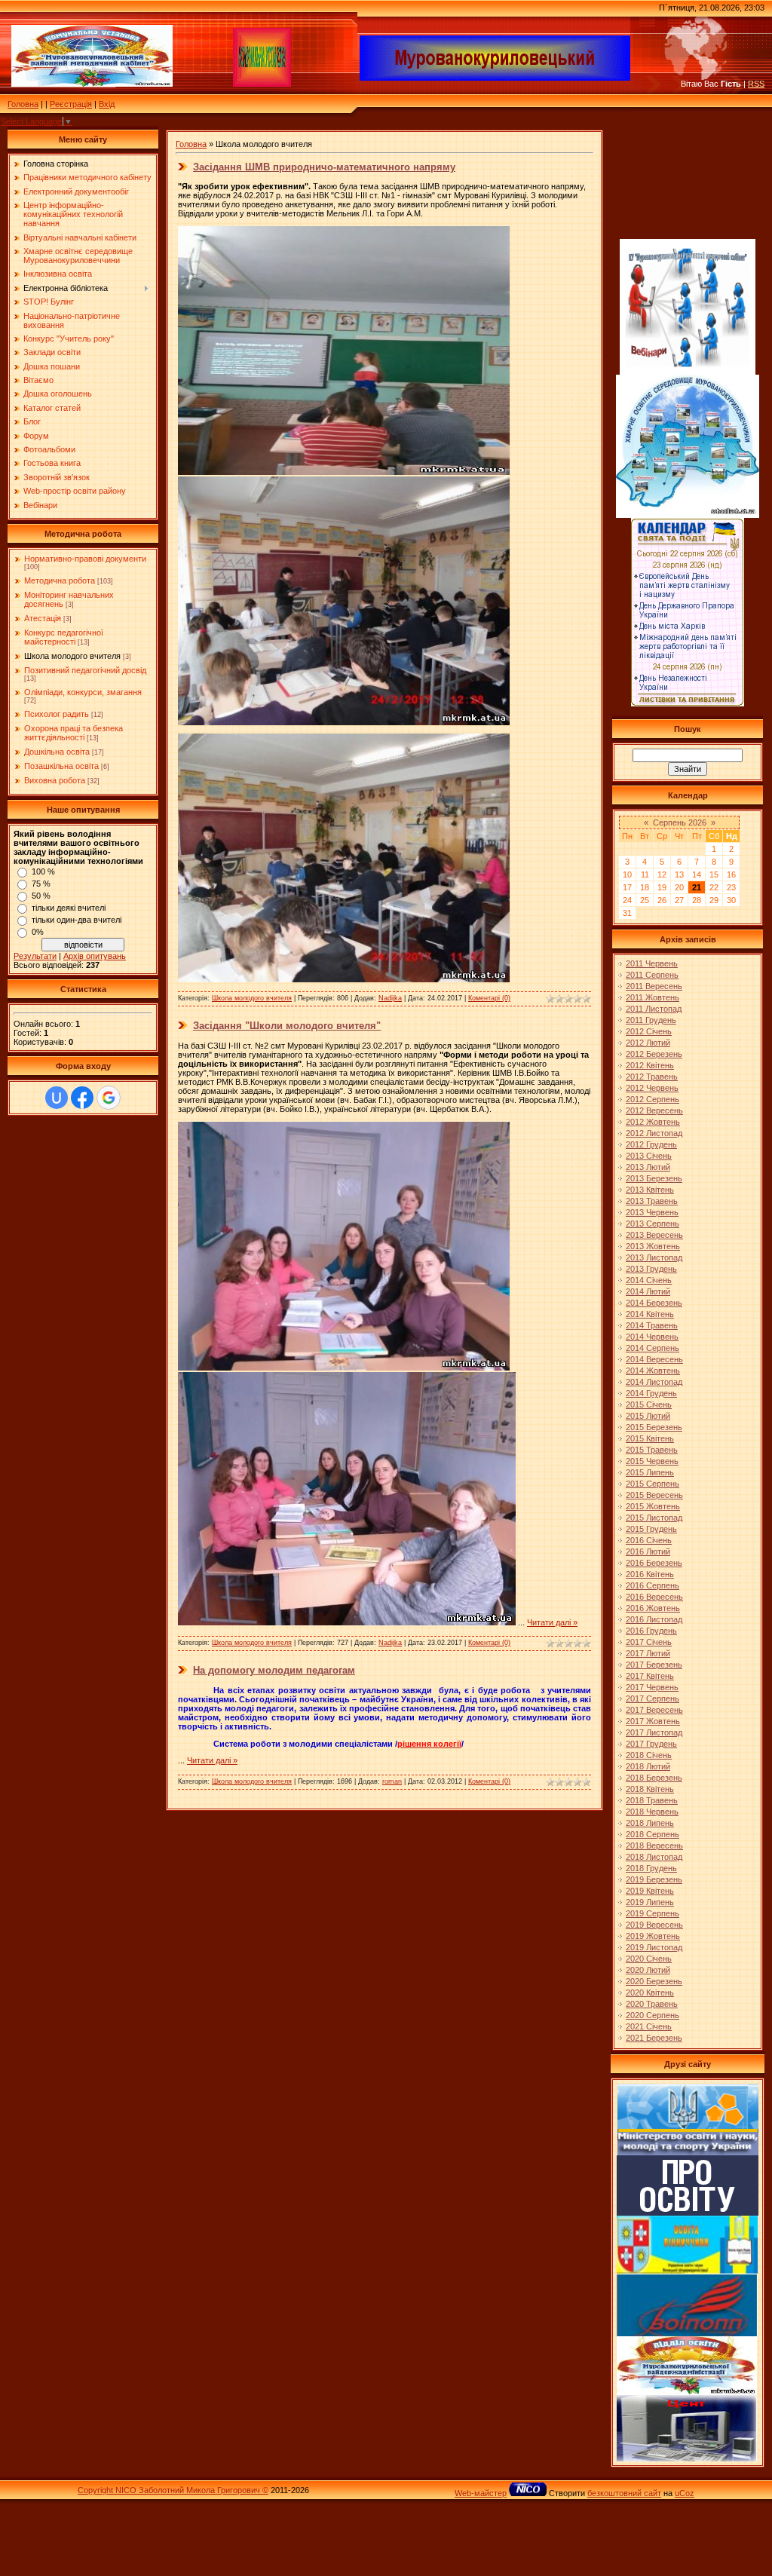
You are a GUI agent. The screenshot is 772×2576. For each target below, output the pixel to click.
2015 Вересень (654, 1495)
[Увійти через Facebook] (82, 1098)
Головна (23, 104)
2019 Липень (650, 1902)
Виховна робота (55, 780)
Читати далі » (552, 1622)
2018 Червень (652, 1812)
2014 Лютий (648, 1291)
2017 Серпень (653, 1698)
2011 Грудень (651, 1020)
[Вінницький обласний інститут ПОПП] (687, 2333)
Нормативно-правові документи (85, 559)
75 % (41, 884)
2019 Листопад (654, 1947)
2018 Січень (649, 1755)
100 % (43, 871)
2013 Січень (649, 1156)
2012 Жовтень (653, 1122)
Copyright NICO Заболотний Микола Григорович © (173, 2490)
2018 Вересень (654, 1845)
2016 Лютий (648, 1551)
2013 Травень (652, 1201)
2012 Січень (649, 1031)
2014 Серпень (653, 1348)
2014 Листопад (654, 1382)
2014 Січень (649, 1280)
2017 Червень (652, 1687)
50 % (41, 896)
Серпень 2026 (680, 822)
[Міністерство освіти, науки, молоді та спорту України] (688, 2152)
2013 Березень (654, 1178)
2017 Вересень (654, 1710)
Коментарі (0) (489, 998)
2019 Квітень (650, 1891)
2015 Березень (654, 1427)
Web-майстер (481, 2493)
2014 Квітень (650, 1314)
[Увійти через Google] (109, 1098)
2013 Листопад (654, 1257)
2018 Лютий (648, 1766)
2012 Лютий (648, 1043)
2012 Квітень (650, 1065)
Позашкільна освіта (61, 766)
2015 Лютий (648, 1416)
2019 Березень (654, 1879)
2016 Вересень (654, 1597)
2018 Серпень (653, 1834)
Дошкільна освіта (57, 752)
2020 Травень (652, 2004)
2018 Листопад (654, 1857)
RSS (756, 84)
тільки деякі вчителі (69, 908)
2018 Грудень (651, 1868)
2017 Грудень (651, 1744)
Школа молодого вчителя (72, 656)
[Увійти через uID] (57, 1098)
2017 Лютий (648, 1653)
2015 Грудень (651, 1529)
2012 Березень (654, 1054)
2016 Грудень (651, 1631)
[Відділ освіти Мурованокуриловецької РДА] (687, 2392)
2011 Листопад (654, 1009)
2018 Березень (654, 1778)
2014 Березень (654, 1303)
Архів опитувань (95, 956)
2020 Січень (649, 1959)
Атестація (43, 618)
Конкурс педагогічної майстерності (64, 637)
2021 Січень (649, 2026)
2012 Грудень (651, 1144)
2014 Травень (652, 1325)
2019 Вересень (654, 1925)
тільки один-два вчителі (77, 920)
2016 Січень (649, 1540)
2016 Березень (654, 1563)
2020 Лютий (648, 1970)
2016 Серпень (653, 1585)
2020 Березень (654, 1981)
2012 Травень (652, 1077)
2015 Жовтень (653, 1506)
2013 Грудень (651, 1269)
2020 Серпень (653, 2015)
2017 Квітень (650, 1676)
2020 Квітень (650, 1992)
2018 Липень (650, 1823)
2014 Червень (652, 1337)
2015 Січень (649, 1404)
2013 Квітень (650, 1190)
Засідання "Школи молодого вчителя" (287, 1026)
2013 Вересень (654, 1235)
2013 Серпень (653, 1224)
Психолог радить (57, 714)
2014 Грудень (651, 1393)
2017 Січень (649, 1642)
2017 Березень (654, 1665)
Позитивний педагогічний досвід (85, 670)
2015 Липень (650, 1472)
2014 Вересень (654, 1359)
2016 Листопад (654, 1619)
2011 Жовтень (653, 997)
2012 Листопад (654, 1133)
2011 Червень (652, 963)
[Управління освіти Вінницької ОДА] (687, 2271)
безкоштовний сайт (624, 2493)
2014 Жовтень (653, 1371)
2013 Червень (652, 1212)
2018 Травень (652, 1800)
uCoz (685, 2493)
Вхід (107, 104)
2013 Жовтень (653, 1246)
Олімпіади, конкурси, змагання (83, 692)
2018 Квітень (650, 1789)
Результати (35, 956)
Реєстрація (71, 104)
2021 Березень (654, 2038)
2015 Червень (652, 1461)
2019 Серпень (653, 1913)
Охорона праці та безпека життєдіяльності (74, 733)
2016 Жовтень (653, 1608)
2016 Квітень (650, 1574)
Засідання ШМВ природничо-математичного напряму (324, 167)
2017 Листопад (654, 1732)
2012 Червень (652, 1088)
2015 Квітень (650, 1438)
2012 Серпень (653, 1099)
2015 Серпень (653, 1484)
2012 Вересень (654, 1110)
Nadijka (390, 998)
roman (392, 1781)
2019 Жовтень (653, 1936)
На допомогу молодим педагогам (274, 1670)
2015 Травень (652, 1450)
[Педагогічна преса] (688, 2213)
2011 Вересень (654, 986)
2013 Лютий (648, 1167)
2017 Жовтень (653, 1721)
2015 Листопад (654, 1518)
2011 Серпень (652, 975)
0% (38, 932)
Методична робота (60, 580)
